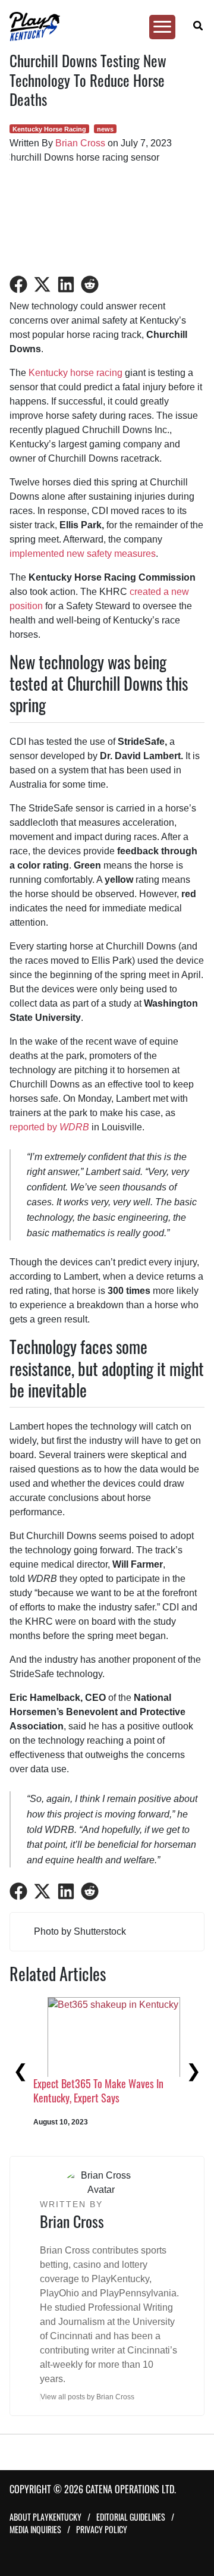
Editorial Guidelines (131, 2517)
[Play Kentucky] (102, 26)
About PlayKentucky (45, 2517)
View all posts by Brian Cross (87, 2397)
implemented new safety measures (83, 554)
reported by (49, 1127)
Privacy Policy (102, 2529)
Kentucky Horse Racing (49, 129)
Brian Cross (80, 143)
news (105, 129)
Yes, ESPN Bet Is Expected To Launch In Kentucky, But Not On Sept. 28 (100, 2108)
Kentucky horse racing (75, 373)
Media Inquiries (35, 2529)
